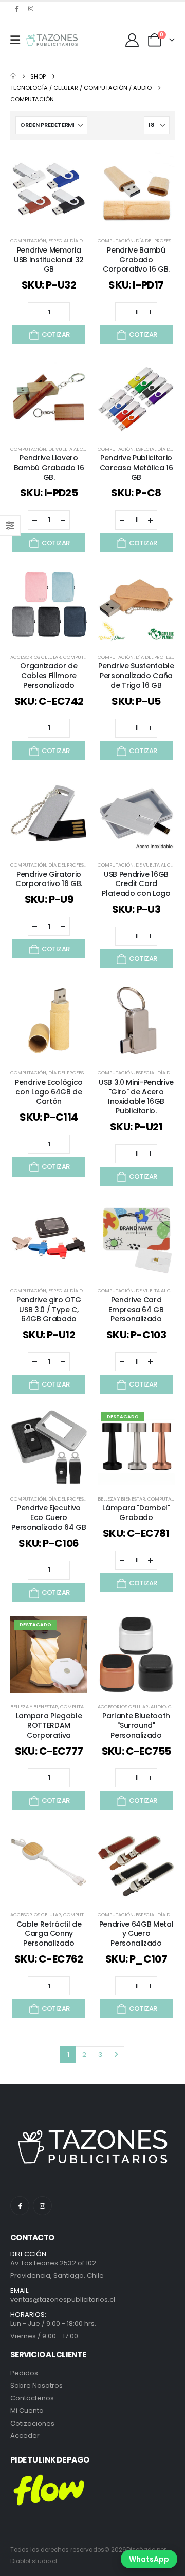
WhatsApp (149, 2559)
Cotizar (55, 334)
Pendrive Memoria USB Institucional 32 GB (49, 260)
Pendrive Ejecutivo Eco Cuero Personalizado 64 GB (49, 1517)
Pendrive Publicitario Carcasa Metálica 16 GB (136, 468)
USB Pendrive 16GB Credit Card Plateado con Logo (136, 884)
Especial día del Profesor (80, 241)
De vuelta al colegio (74, 449)
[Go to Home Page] (13, 76)
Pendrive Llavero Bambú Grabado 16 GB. (49, 468)
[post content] (49, 188)
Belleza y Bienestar (122, 1499)
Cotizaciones (32, 2423)
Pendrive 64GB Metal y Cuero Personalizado (136, 1934)
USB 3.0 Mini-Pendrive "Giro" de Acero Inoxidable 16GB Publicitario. (136, 1097)
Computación (28, 241)
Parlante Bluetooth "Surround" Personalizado (136, 1725)
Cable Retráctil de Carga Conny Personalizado (49, 1934)
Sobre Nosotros (36, 2385)
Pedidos (24, 2373)
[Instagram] (31, 8)
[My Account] (132, 40)
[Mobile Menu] (15, 40)
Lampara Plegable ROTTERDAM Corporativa (49, 1725)
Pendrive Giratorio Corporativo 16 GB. (49, 879)
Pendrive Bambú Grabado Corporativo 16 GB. (136, 260)
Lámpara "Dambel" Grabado (136, 1513)
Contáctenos (32, 2398)
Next (116, 2054)
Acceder (25, 2436)
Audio (158, 1707)
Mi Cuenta (27, 2410)
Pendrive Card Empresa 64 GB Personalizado (136, 1310)
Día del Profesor (157, 241)
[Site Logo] (52, 40)
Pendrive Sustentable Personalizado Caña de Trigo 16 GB (136, 676)
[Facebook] (16, 8)
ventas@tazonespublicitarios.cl (63, 2300)
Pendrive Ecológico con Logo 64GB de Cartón (49, 1092)
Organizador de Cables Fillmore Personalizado (49, 676)
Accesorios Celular (36, 657)
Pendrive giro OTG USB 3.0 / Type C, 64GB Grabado (49, 1310)
